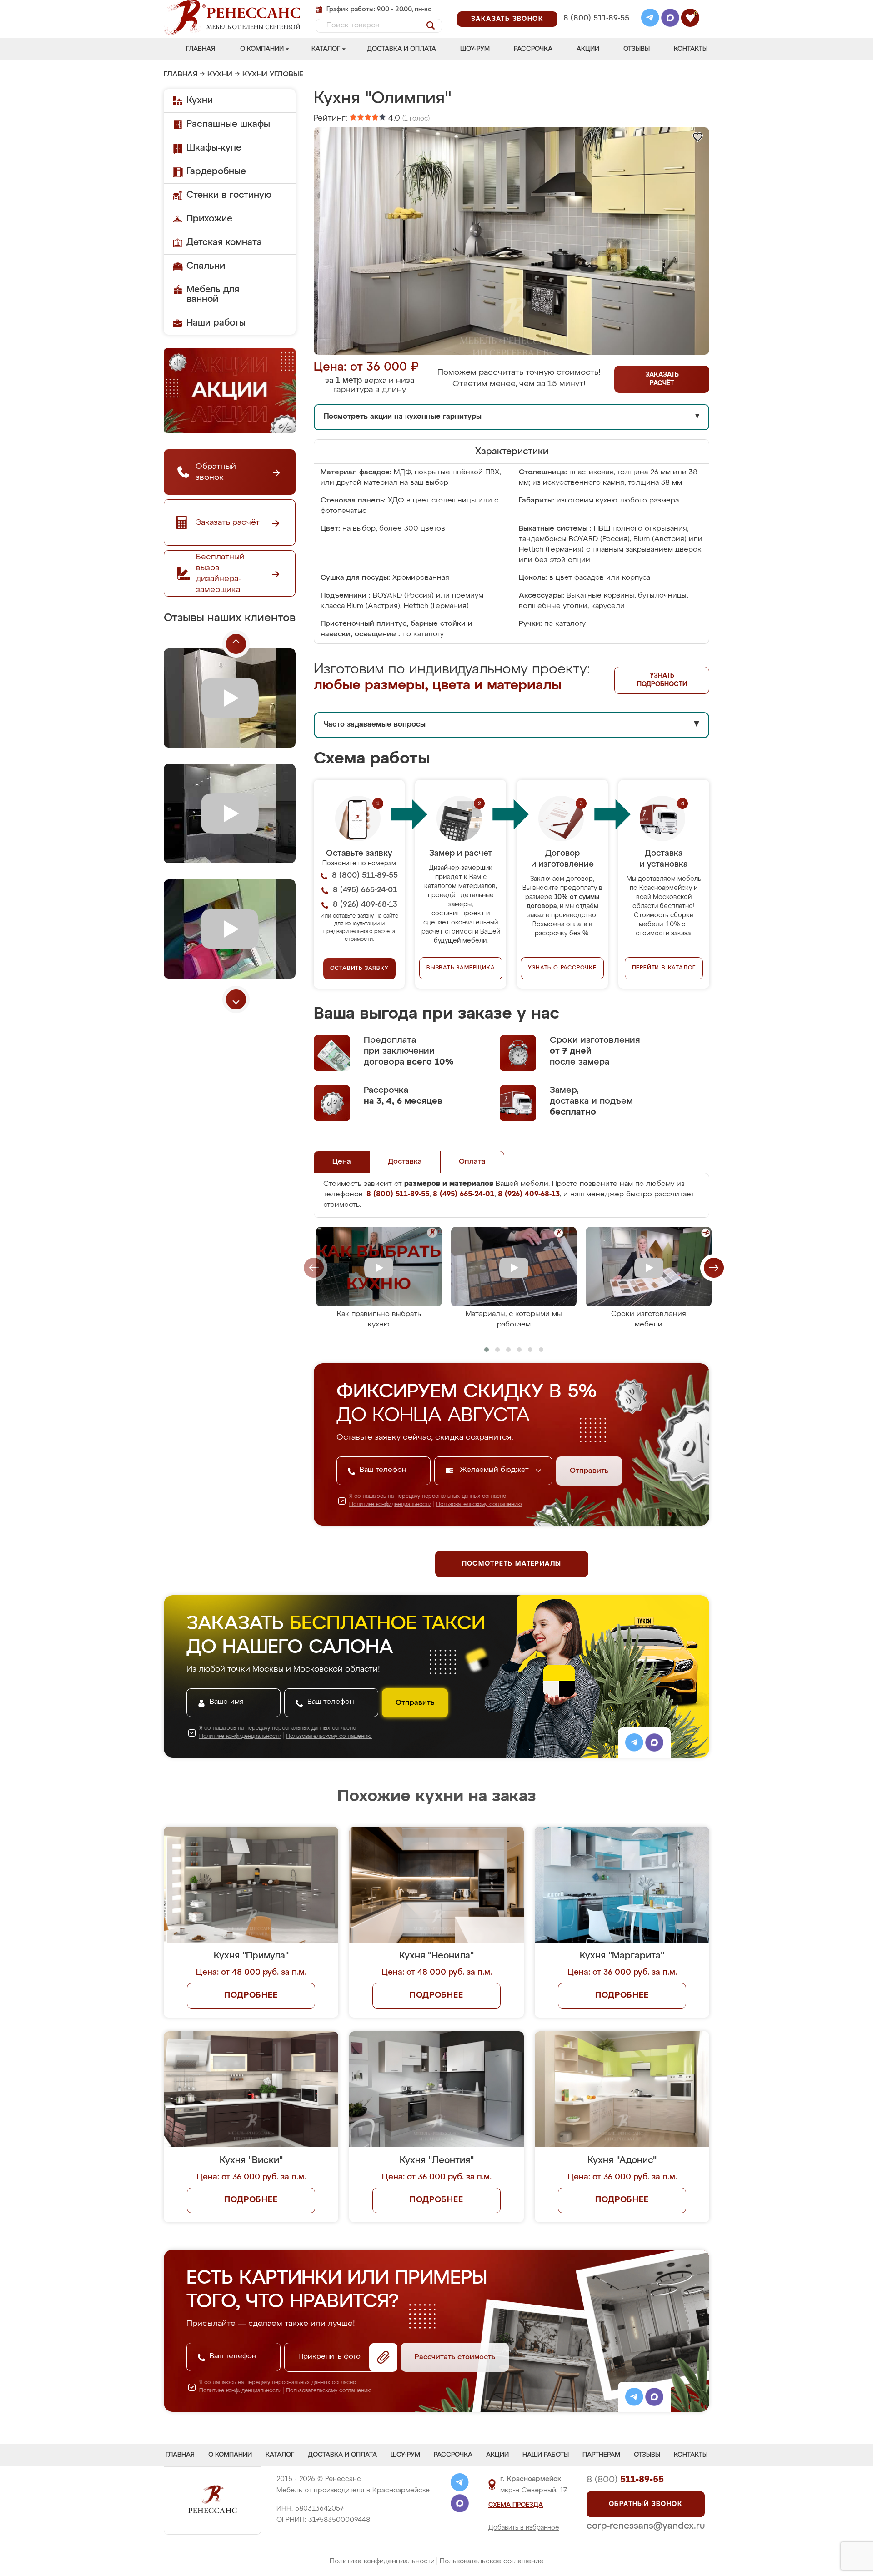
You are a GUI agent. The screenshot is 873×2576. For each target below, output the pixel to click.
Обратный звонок (646, 2504)
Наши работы (216, 323)
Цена (342, 1162)
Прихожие (209, 219)
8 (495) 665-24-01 (595, 7)
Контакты (691, 49)
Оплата (472, 1162)
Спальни (206, 266)
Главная (201, 49)
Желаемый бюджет (495, 1470)
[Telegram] (650, 19)
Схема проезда (516, 2505)
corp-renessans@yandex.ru (646, 2526)
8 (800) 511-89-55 (596, 18)
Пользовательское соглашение (492, 2561)
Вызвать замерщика (461, 968)
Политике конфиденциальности (390, 1505)
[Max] (670, 19)
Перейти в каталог (664, 968)
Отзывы (637, 49)
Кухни (220, 75)
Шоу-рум (475, 49)
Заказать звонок (507, 19)
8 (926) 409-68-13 (596, 30)
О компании (262, 49)
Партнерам (601, 2455)
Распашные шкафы (228, 124)
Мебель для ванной (213, 294)
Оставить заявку (359, 969)
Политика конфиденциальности (382, 2561)
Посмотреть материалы (512, 1564)
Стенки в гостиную (229, 195)
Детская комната (224, 242)
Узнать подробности (662, 680)
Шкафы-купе (214, 148)
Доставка (405, 1162)
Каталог (326, 49)
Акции (588, 49)
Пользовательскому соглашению (479, 1505)
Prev (236, 644)
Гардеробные (216, 171)
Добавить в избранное (524, 2528)
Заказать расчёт (662, 379)
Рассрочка (533, 49)
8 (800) (625, 2480)
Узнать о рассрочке (562, 968)
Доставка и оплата (401, 49)
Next (236, 999)
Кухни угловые (273, 75)
